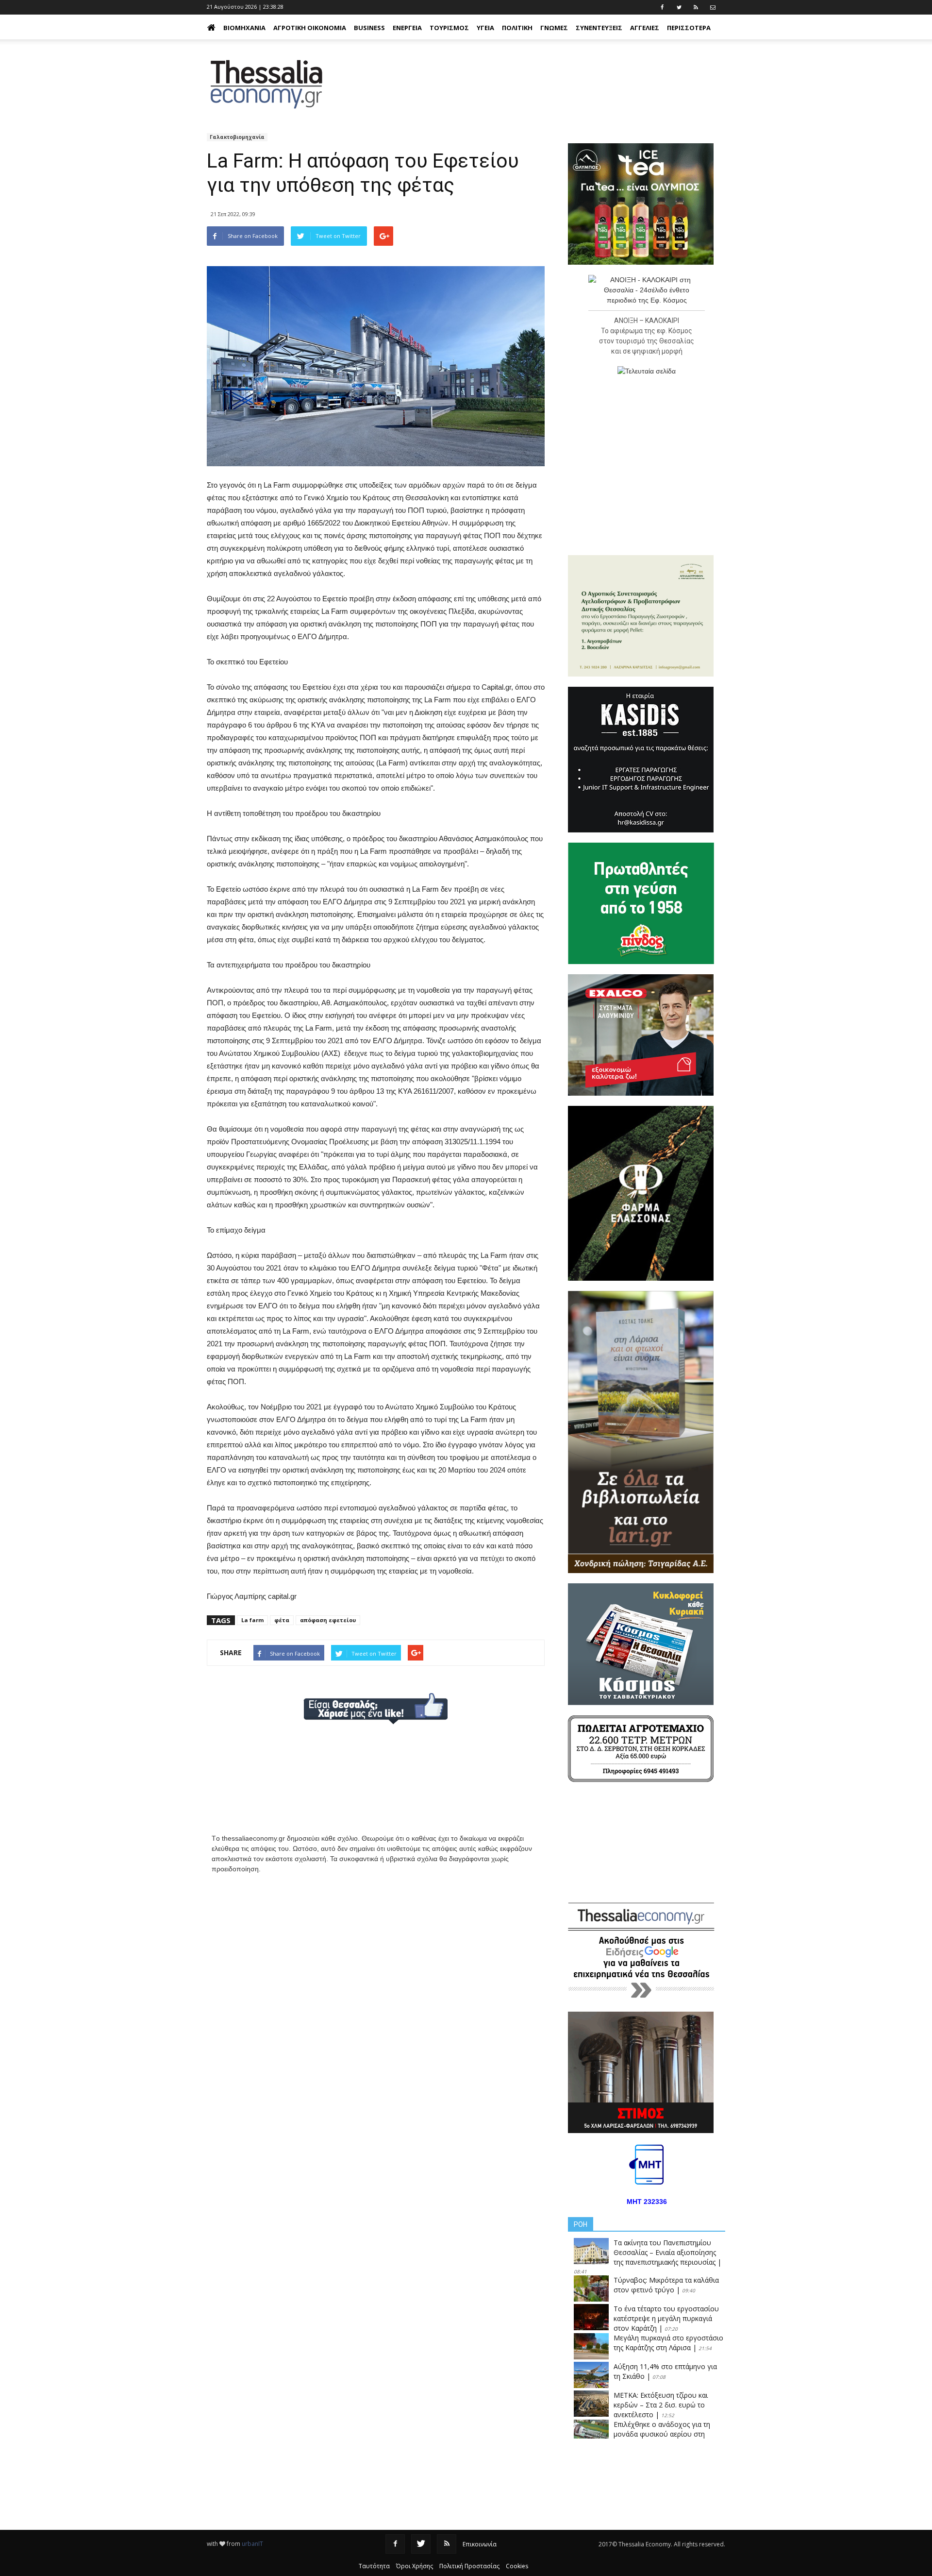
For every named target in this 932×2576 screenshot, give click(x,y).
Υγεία (485, 28)
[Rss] (447, 2544)
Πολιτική (517, 28)
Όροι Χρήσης (415, 2566)
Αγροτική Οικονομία (310, 28)
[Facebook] (395, 2544)
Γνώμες (554, 28)
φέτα (282, 1620)
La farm (252, 1620)
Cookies (517, 2566)
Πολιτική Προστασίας (469, 2566)
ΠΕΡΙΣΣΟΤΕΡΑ (689, 28)
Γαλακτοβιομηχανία (237, 137)
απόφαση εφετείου (328, 1620)
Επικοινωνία (480, 2544)
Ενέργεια (407, 28)
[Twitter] (421, 2544)
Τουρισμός (449, 28)
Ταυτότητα (374, 2566)
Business (369, 28)
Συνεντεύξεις (599, 28)
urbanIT (252, 2544)
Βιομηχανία (244, 28)
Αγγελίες (645, 28)
